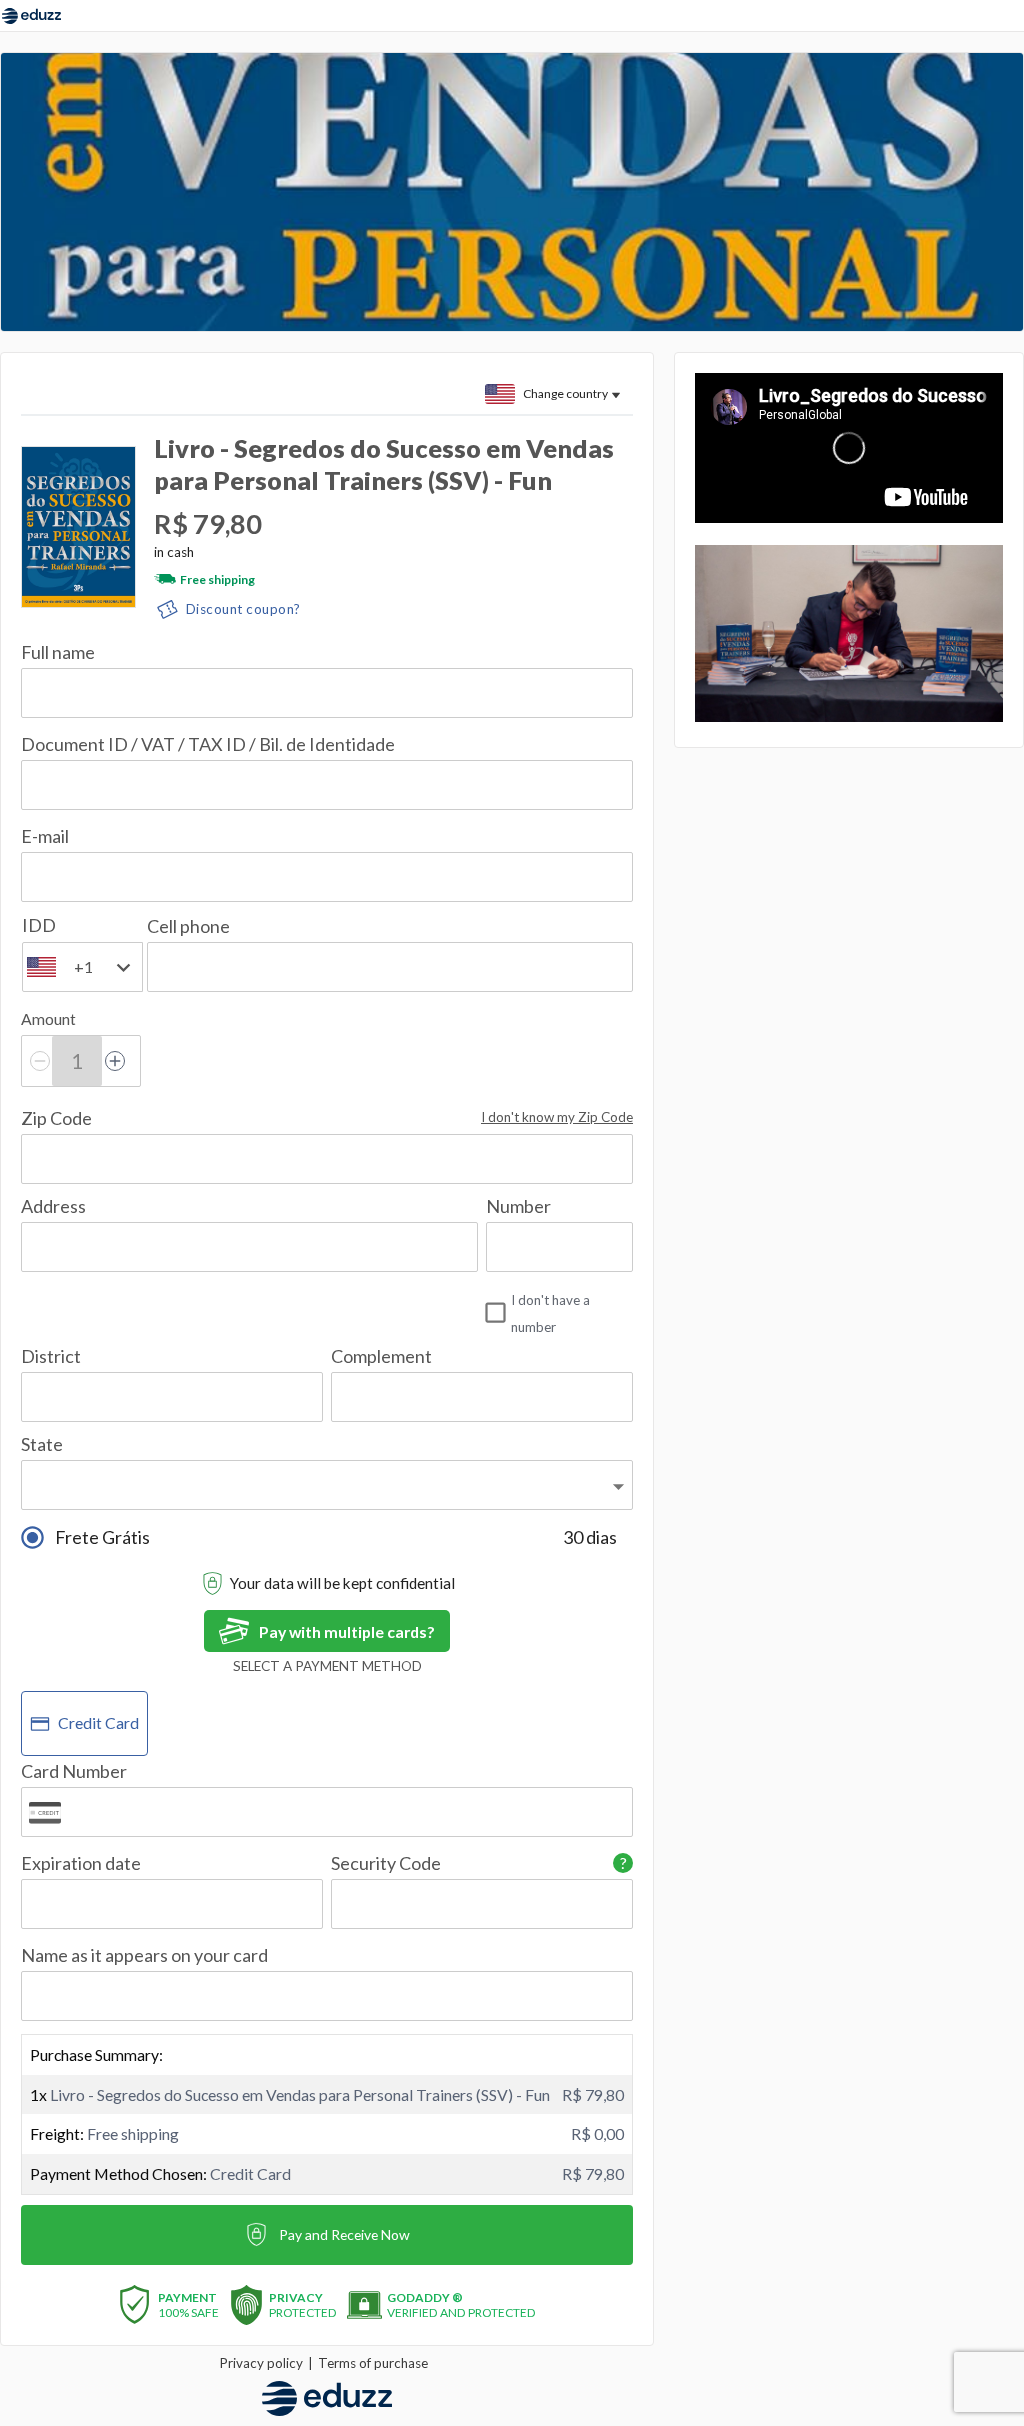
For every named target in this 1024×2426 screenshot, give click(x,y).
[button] (557, 1117)
